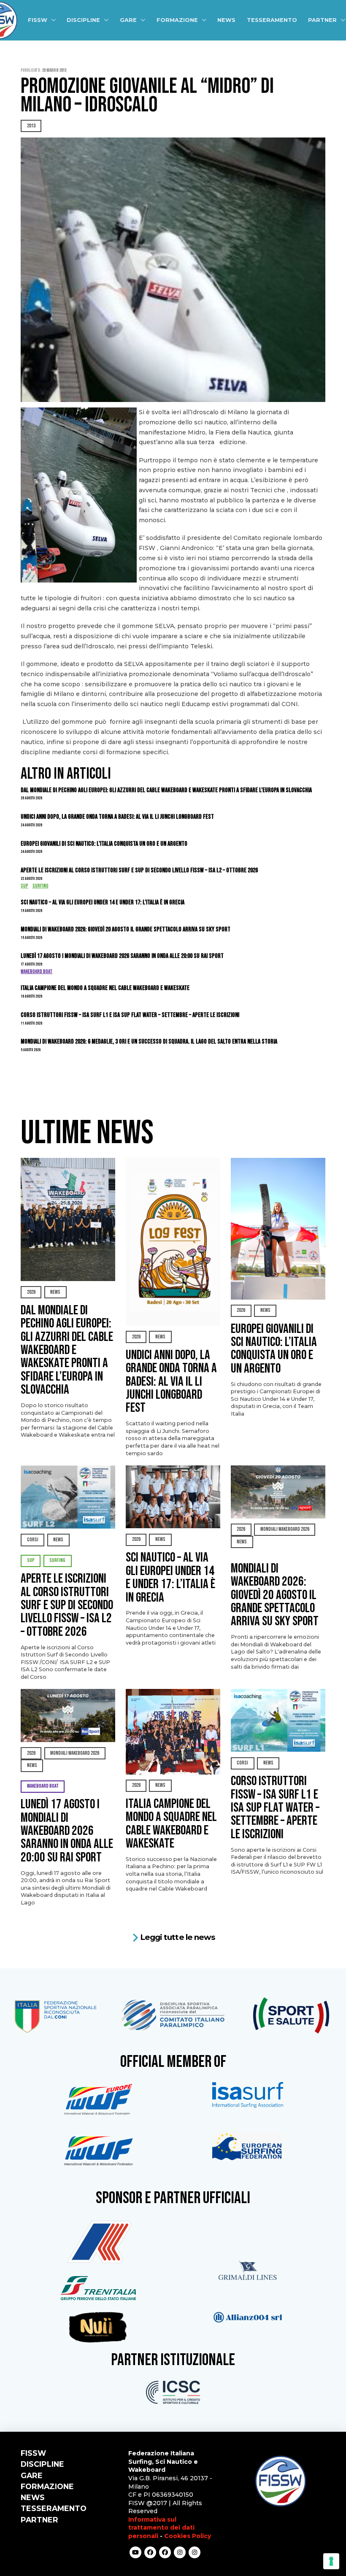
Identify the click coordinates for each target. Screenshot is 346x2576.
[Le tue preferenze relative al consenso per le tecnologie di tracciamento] (331, 2561)
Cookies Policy (188, 2536)
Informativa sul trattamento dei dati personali (161, 2528)
